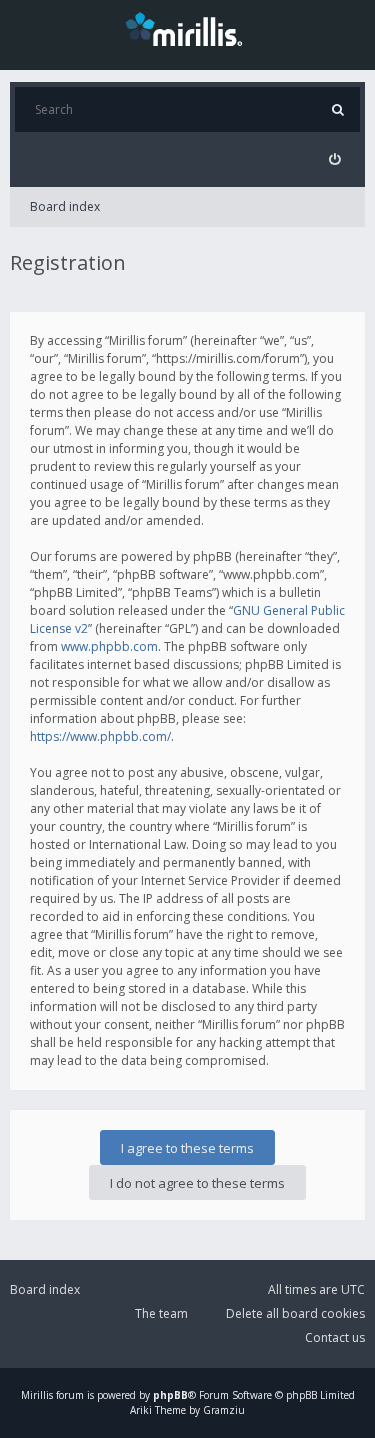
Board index (65, 206)
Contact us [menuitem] (335, 1337)
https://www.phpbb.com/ (100, 736)
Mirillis (37, 1395)
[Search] (337, 109)
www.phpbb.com (109, 646)
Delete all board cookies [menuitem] (295, 1313)
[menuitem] (334, 159)
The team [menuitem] (161, 1313)
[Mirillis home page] (188, 28)
